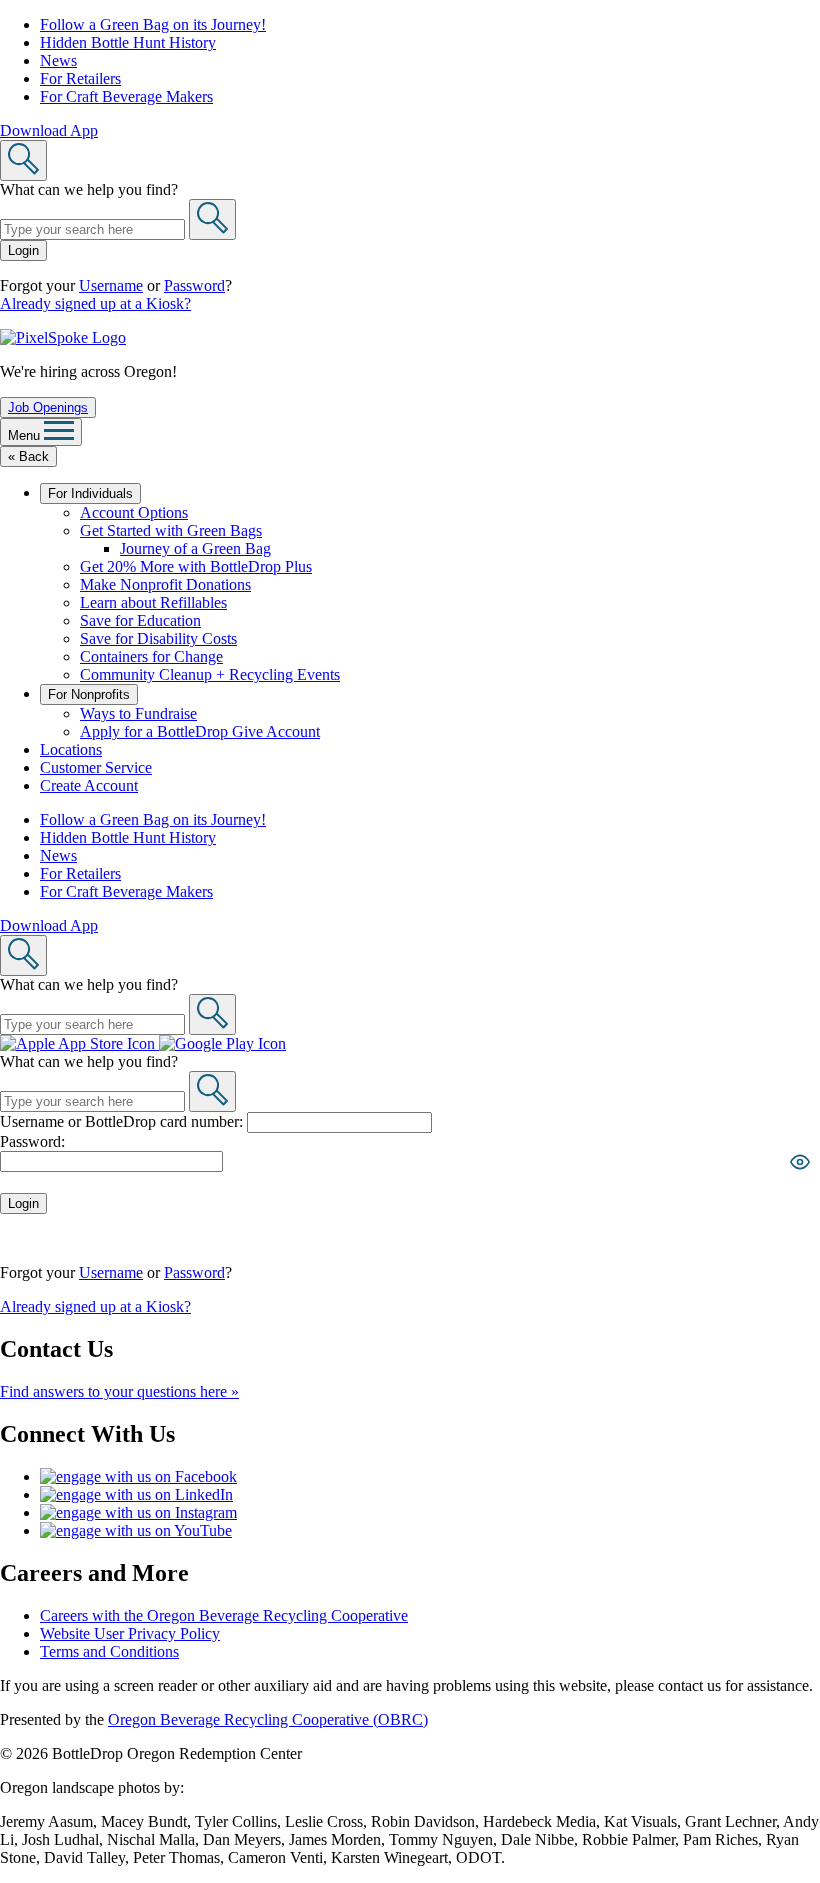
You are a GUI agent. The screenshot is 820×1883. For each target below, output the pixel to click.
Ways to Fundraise (138, 713)
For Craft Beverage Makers (126, 96)
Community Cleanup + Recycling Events (210, 674)
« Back (28, 456)
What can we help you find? (89, 189)
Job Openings (48, 407)
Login (23, 250)
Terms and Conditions (109, 1651)
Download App (49, 130)
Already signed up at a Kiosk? (95, 303)
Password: (32, 1141)
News (58, 60)
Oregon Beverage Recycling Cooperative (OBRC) (268, 1719)
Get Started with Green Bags (171, 530)
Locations (71, 749)
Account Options (134, 512)
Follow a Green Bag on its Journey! (153, 24)
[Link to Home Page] (63, 337)
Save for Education (140, 620)
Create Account (89, 785)
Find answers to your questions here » (119, 1391)
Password (194, 285)
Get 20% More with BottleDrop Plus (196, 566)
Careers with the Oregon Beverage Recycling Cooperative (224, 1615)
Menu (26, 435)
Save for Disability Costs (158, 638)
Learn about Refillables (153, 602)
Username (111, 285)
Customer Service (96, 767)
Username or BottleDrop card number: (123, 1121)
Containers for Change (151, 656)
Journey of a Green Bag (195, 548)
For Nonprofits (89, 694)
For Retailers (80, 78)
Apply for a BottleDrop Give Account (200, 731)
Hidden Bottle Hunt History (128, 42)
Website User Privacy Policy (130, 1633)
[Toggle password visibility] (800, 1162)
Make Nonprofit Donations (165, 584)
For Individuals (90, 493)
